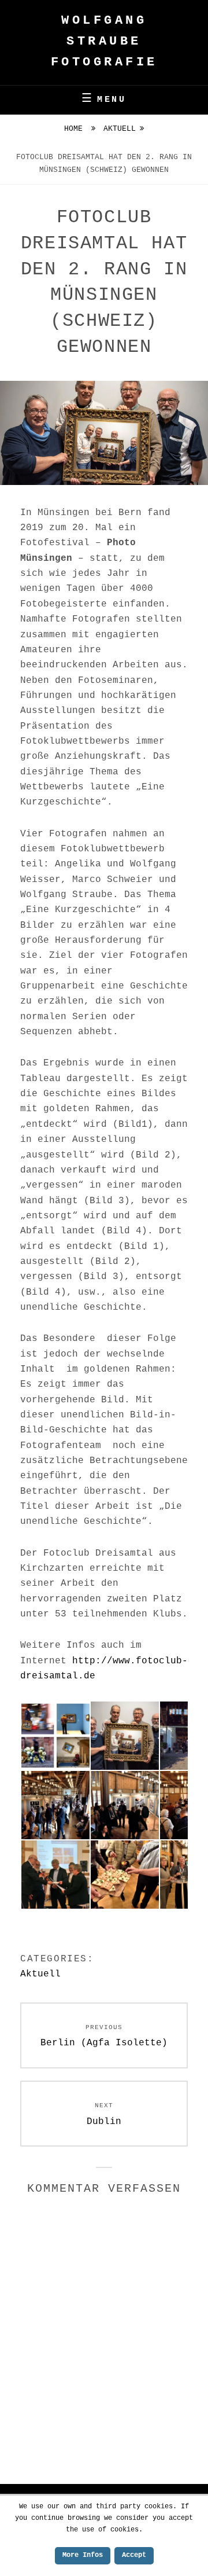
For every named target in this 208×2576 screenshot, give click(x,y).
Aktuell (120, 129)
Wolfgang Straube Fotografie (104, 41)
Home (76, 129)
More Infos (83, 2555)
